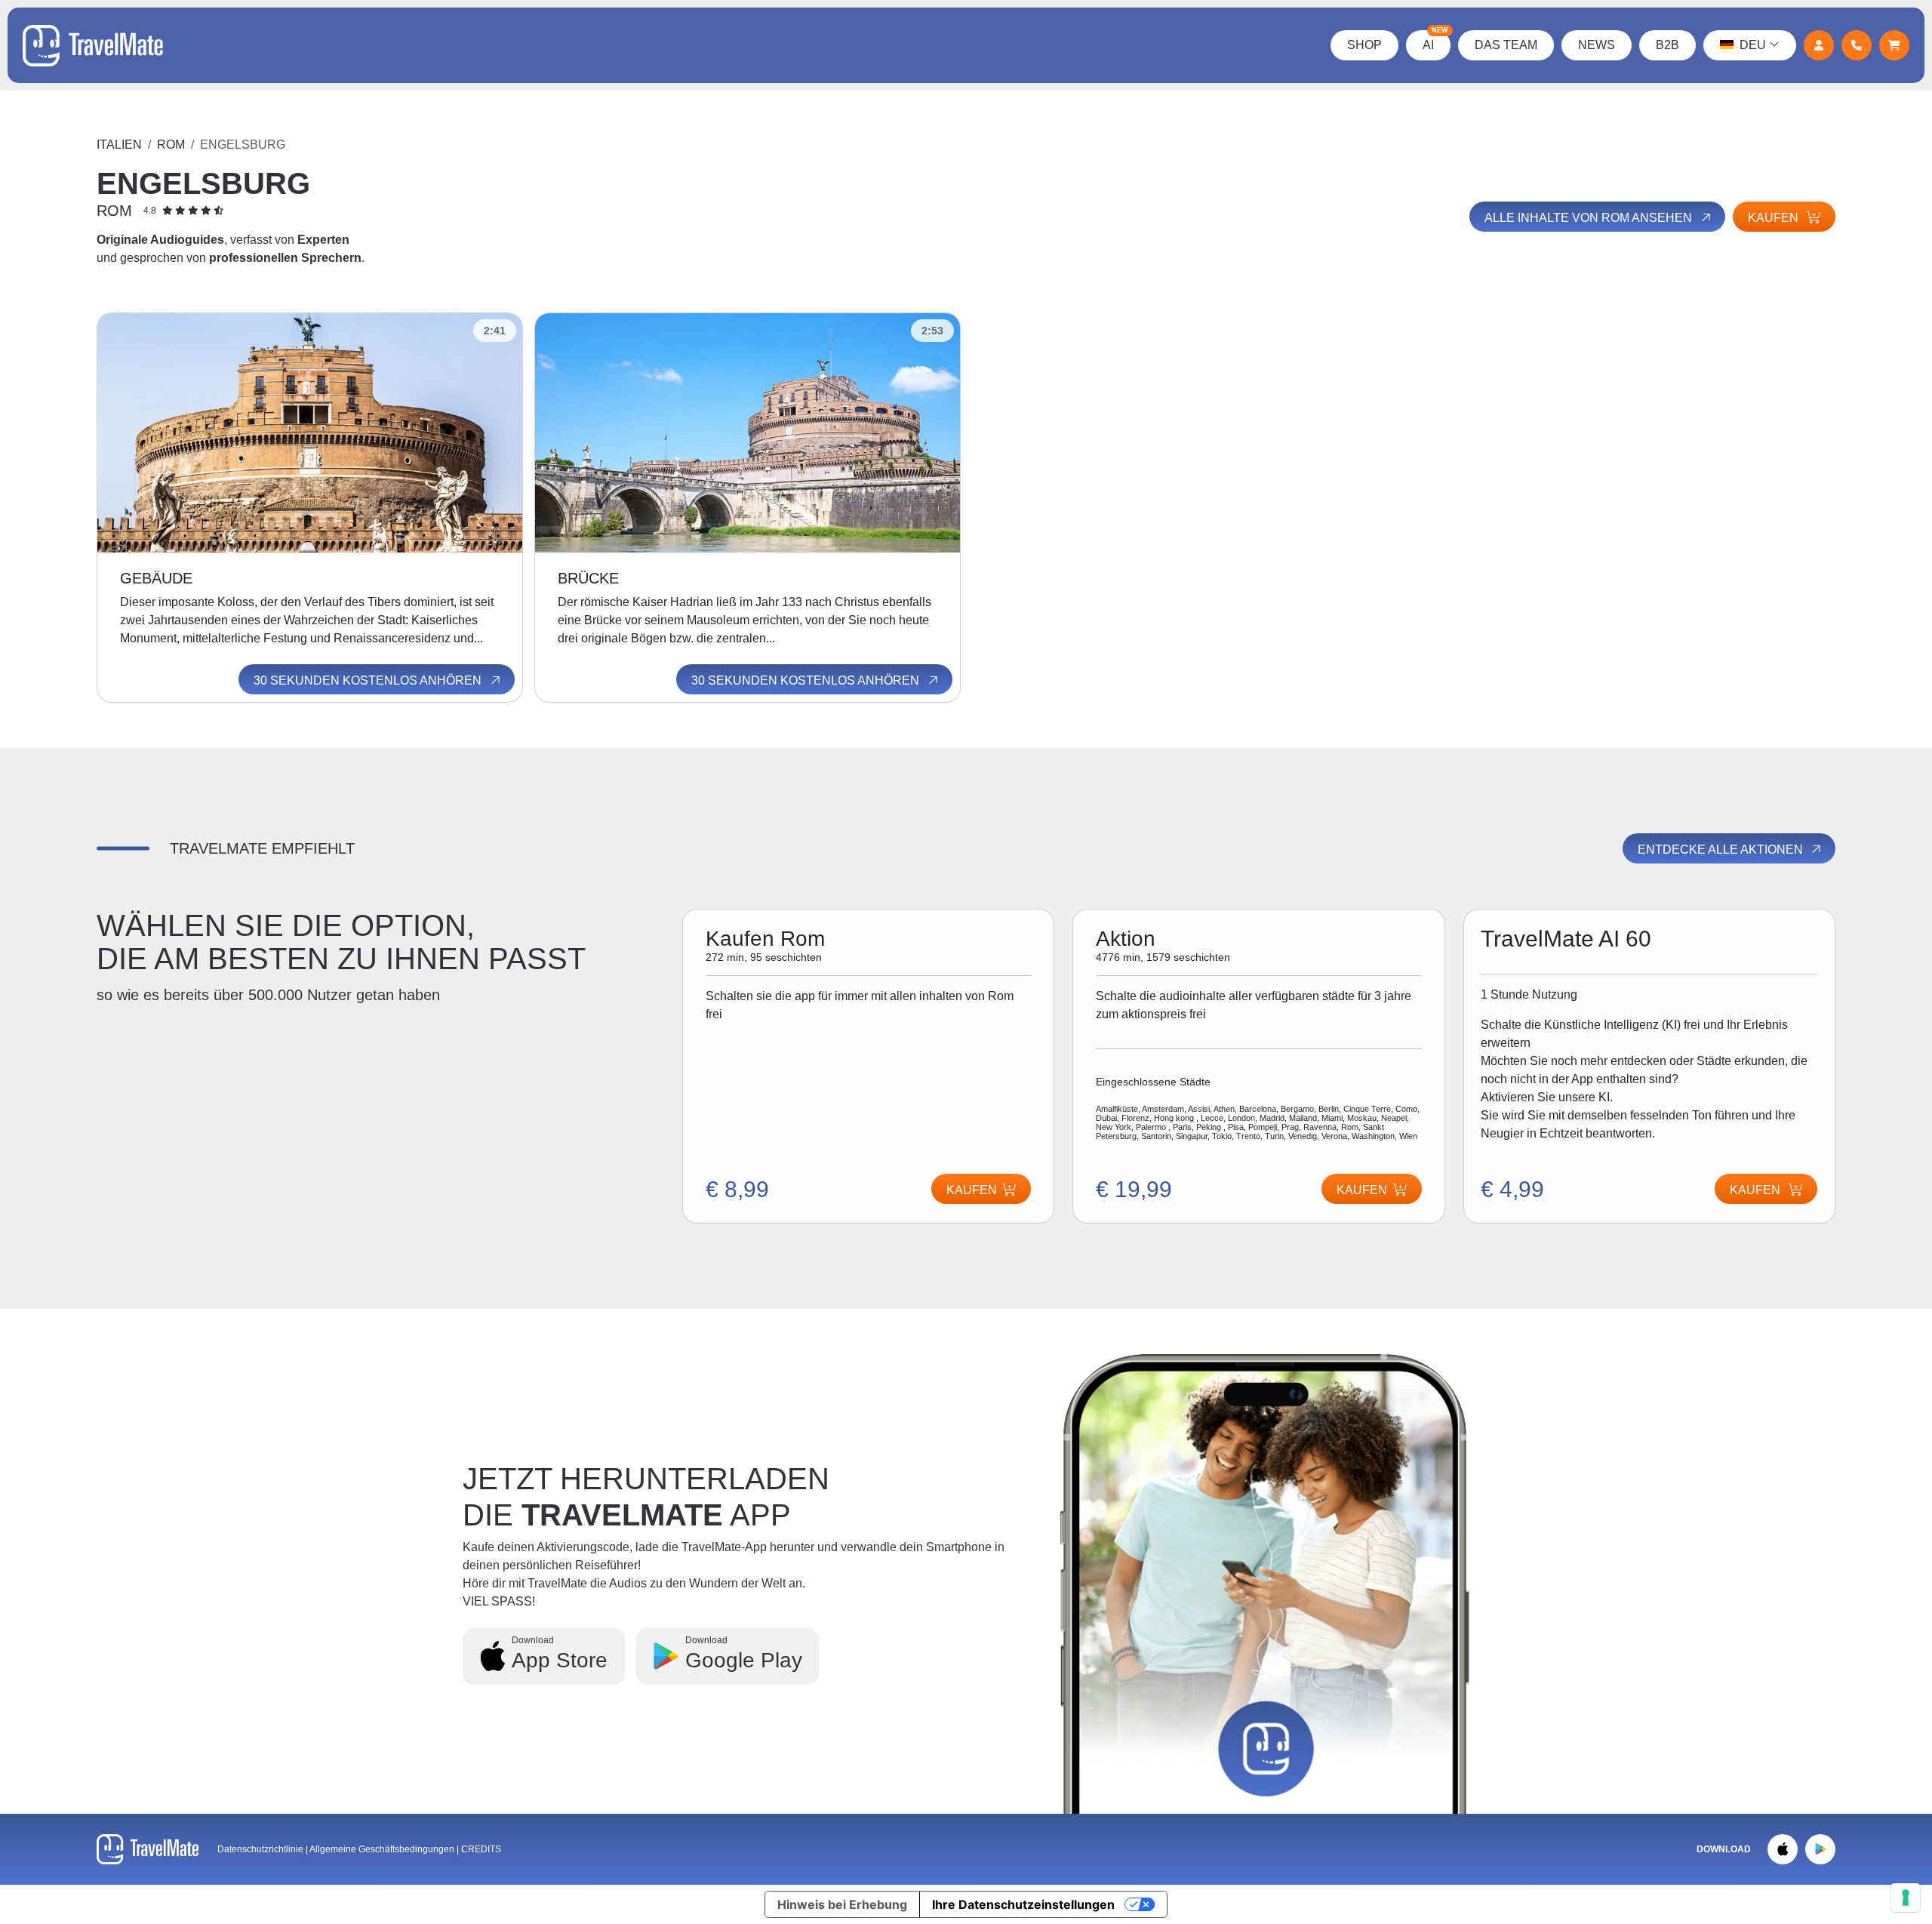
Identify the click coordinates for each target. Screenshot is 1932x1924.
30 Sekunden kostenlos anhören (369, 680)
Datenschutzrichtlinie (260, 1849)
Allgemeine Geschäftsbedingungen (383, 1849)
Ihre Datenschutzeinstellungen (1023, 1904)
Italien (119, 145)
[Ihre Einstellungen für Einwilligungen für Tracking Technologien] (1906, 1898)
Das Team (1506, 45)
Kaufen (1775, 218)
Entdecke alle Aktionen (1722, 850)
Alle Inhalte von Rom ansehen (1590, 218)
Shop (1364, 45)
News (1597, 45)
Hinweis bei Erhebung (842, 1904)
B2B (1667, 45)
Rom (171, 145)
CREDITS (481, 1849)
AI (1435, 41)
